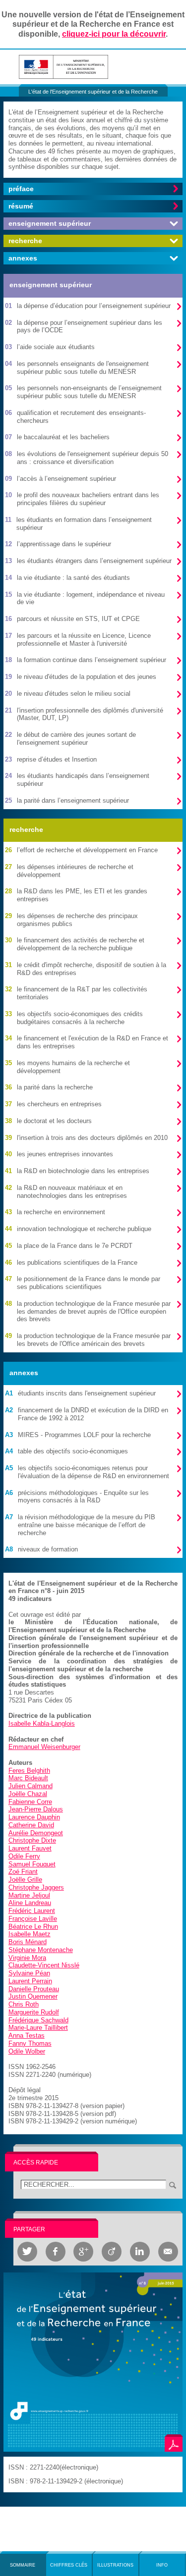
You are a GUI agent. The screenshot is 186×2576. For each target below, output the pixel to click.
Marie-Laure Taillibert (38, 2028)
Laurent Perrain (30, 1981)
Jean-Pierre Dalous (36, 1809)
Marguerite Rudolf (34, 2012)
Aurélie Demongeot (36, 1833)
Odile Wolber (27, 2051)
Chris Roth (24, 2004)
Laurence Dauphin (34, 1817)
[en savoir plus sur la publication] (93, 2361)
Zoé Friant (23, 1872)
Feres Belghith (29, 1771)
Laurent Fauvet (30, 1848)
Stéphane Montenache (41, 1950)
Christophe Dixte (32, 1840)
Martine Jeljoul (29, 1895)
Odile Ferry (24, 1856)
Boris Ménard (28, 1942)
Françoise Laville (33, 1919)
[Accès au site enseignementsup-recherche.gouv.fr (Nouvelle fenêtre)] (63, 66)
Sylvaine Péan (29, 1973)
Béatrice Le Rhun (33, 1927)
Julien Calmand (31, 1786)
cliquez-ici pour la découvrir (114, 34)
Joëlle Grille (25, 1880)
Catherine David (31, 1825)
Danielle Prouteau (34, 1989)
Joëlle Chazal (28, 1794)
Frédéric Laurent (32, 1911)
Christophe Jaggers (36, 1887)
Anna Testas (27, 2035)
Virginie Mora (27, 1958)
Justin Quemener (33, 1996)
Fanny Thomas (30, 2043)
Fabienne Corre (30, 1802)
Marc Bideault (28, 1778)
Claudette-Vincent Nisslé (44, 1965)
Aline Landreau (30, 1903)
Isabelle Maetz (30, 1934)
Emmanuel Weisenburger (44, 1747)
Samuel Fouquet (32, 1864)
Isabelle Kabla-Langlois (42, 1724)
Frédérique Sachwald (38, 2020)
